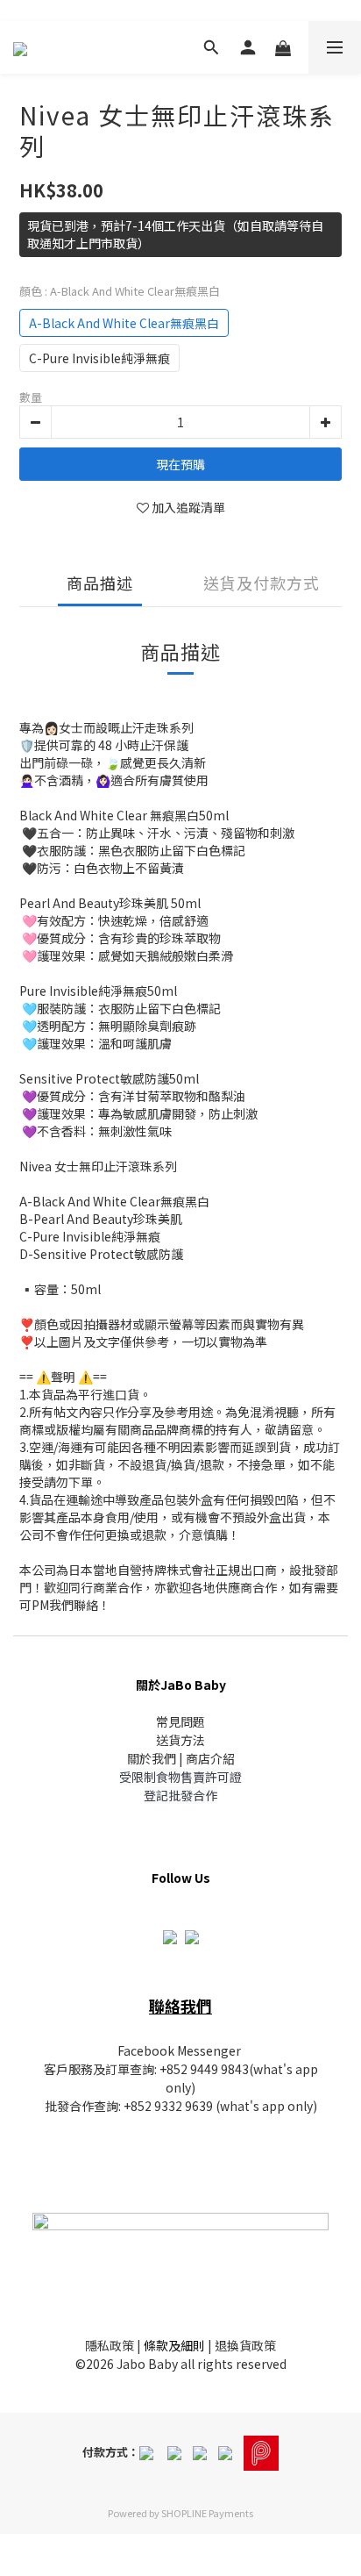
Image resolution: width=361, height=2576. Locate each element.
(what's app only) (265, 2106)
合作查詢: (96, 2106)
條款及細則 (174, 2345)
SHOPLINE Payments (207, 2513)
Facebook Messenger (179, 2050)
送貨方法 (180, 1740)
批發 (57, 2106)
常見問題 (180, 1721)
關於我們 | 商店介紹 (181, 1758)
